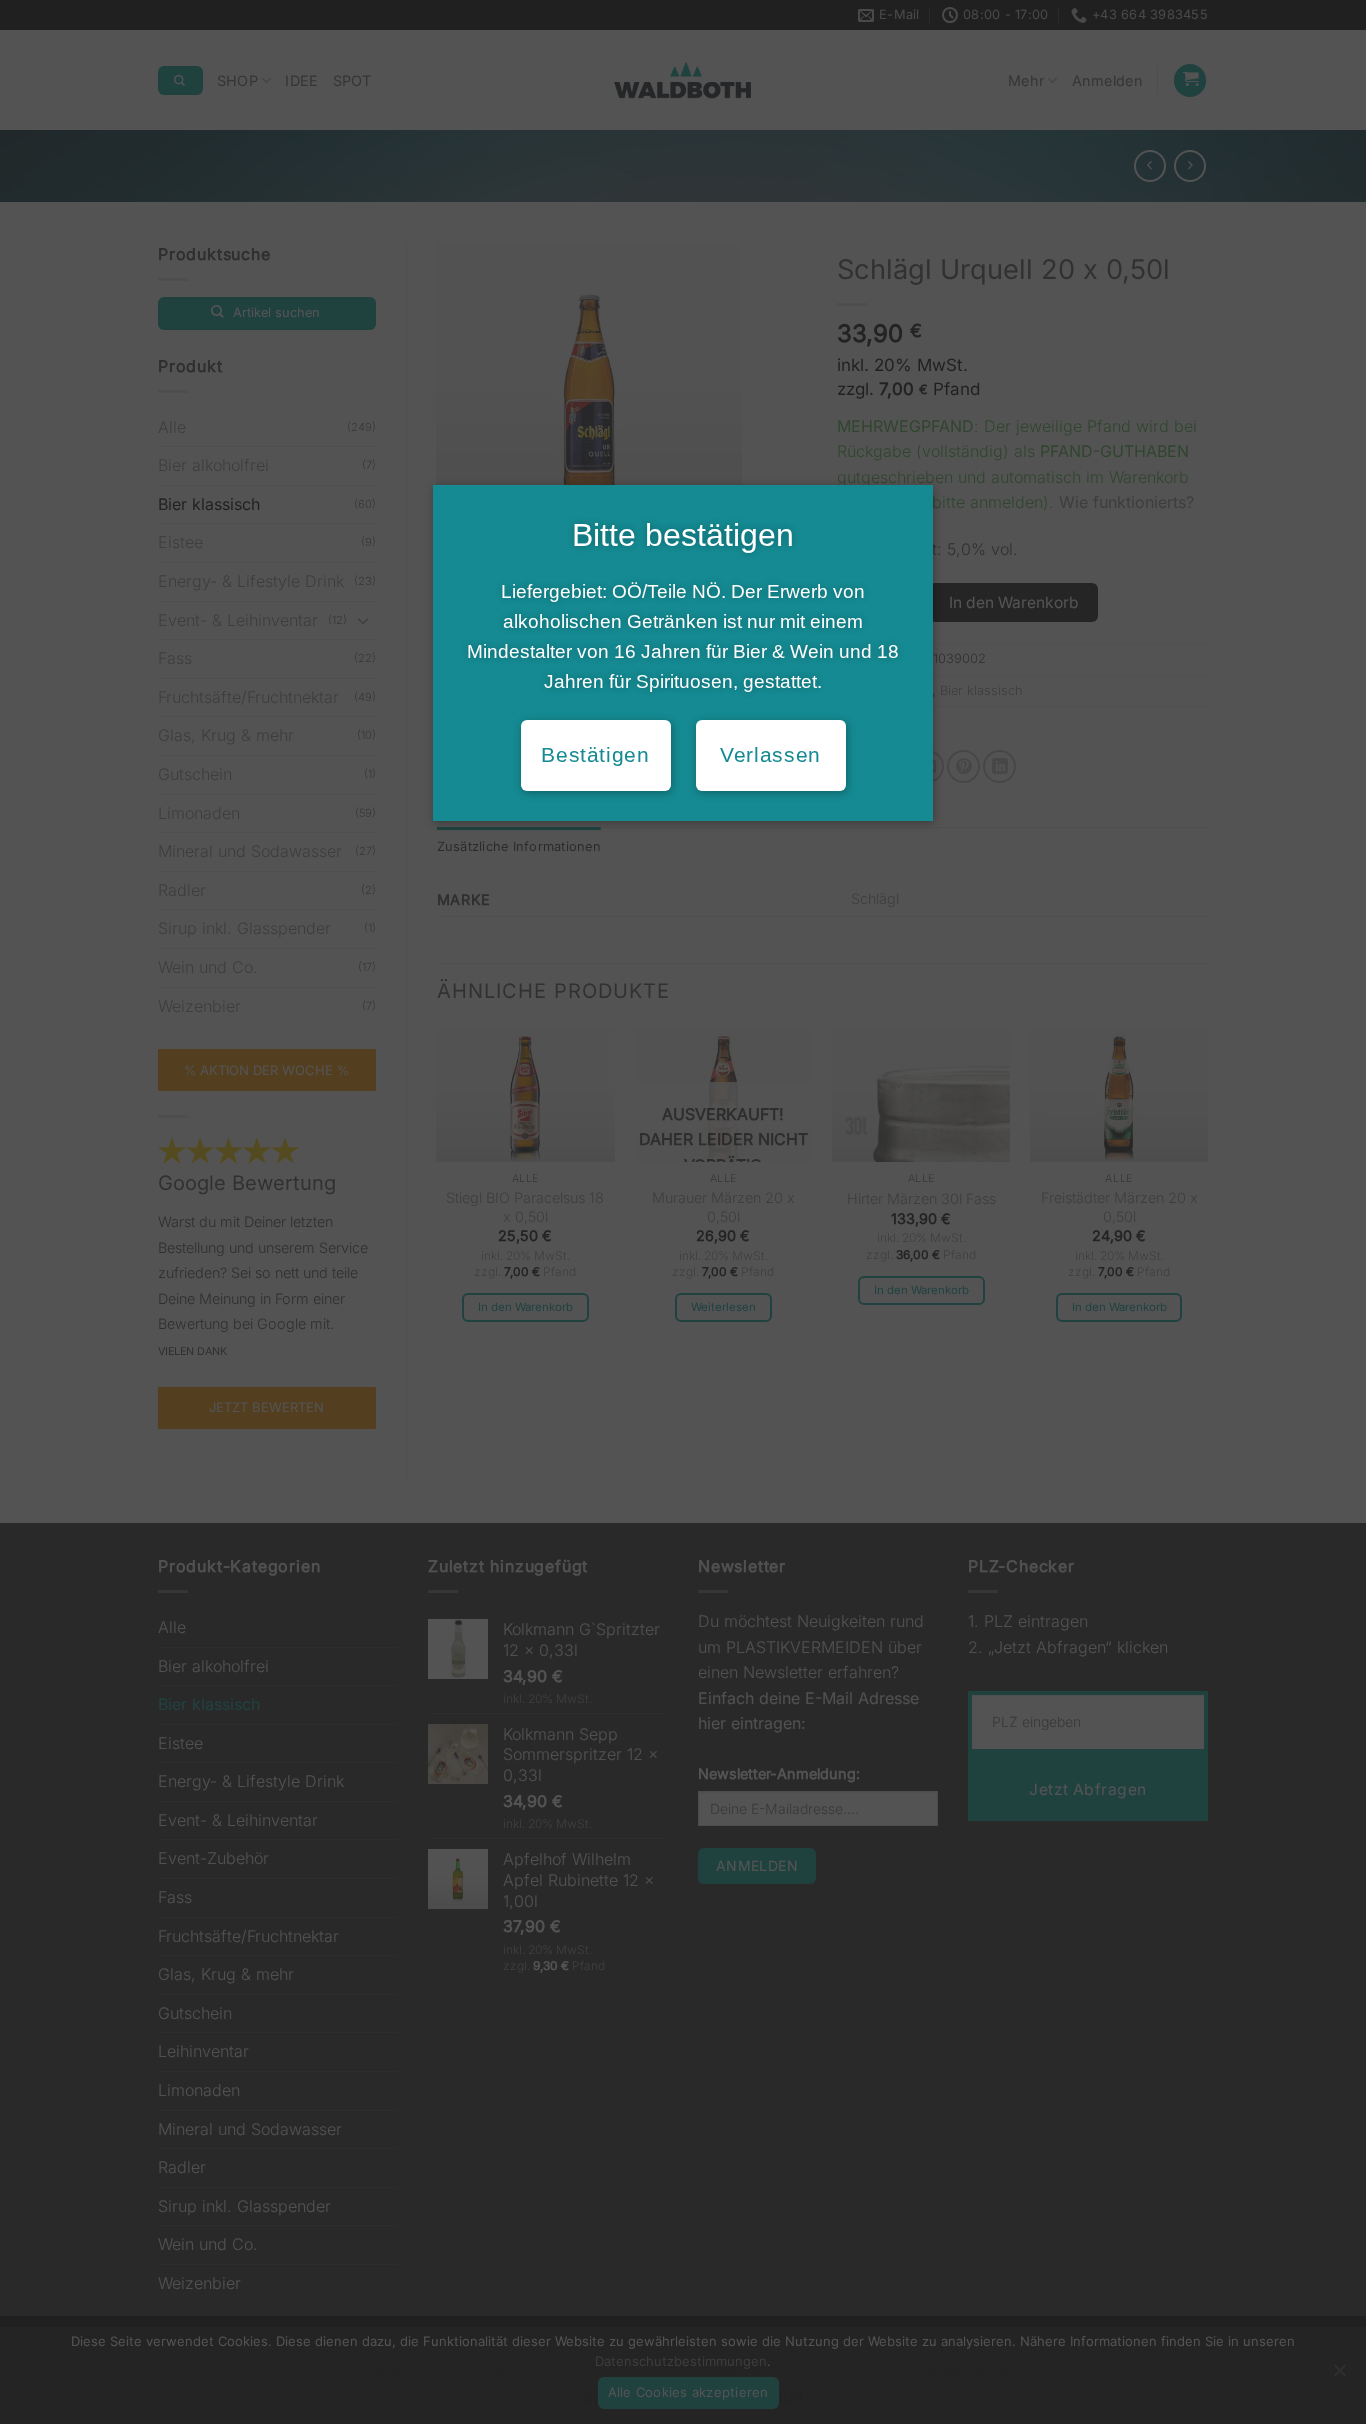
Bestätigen (595, 755)
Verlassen (770, 755)
